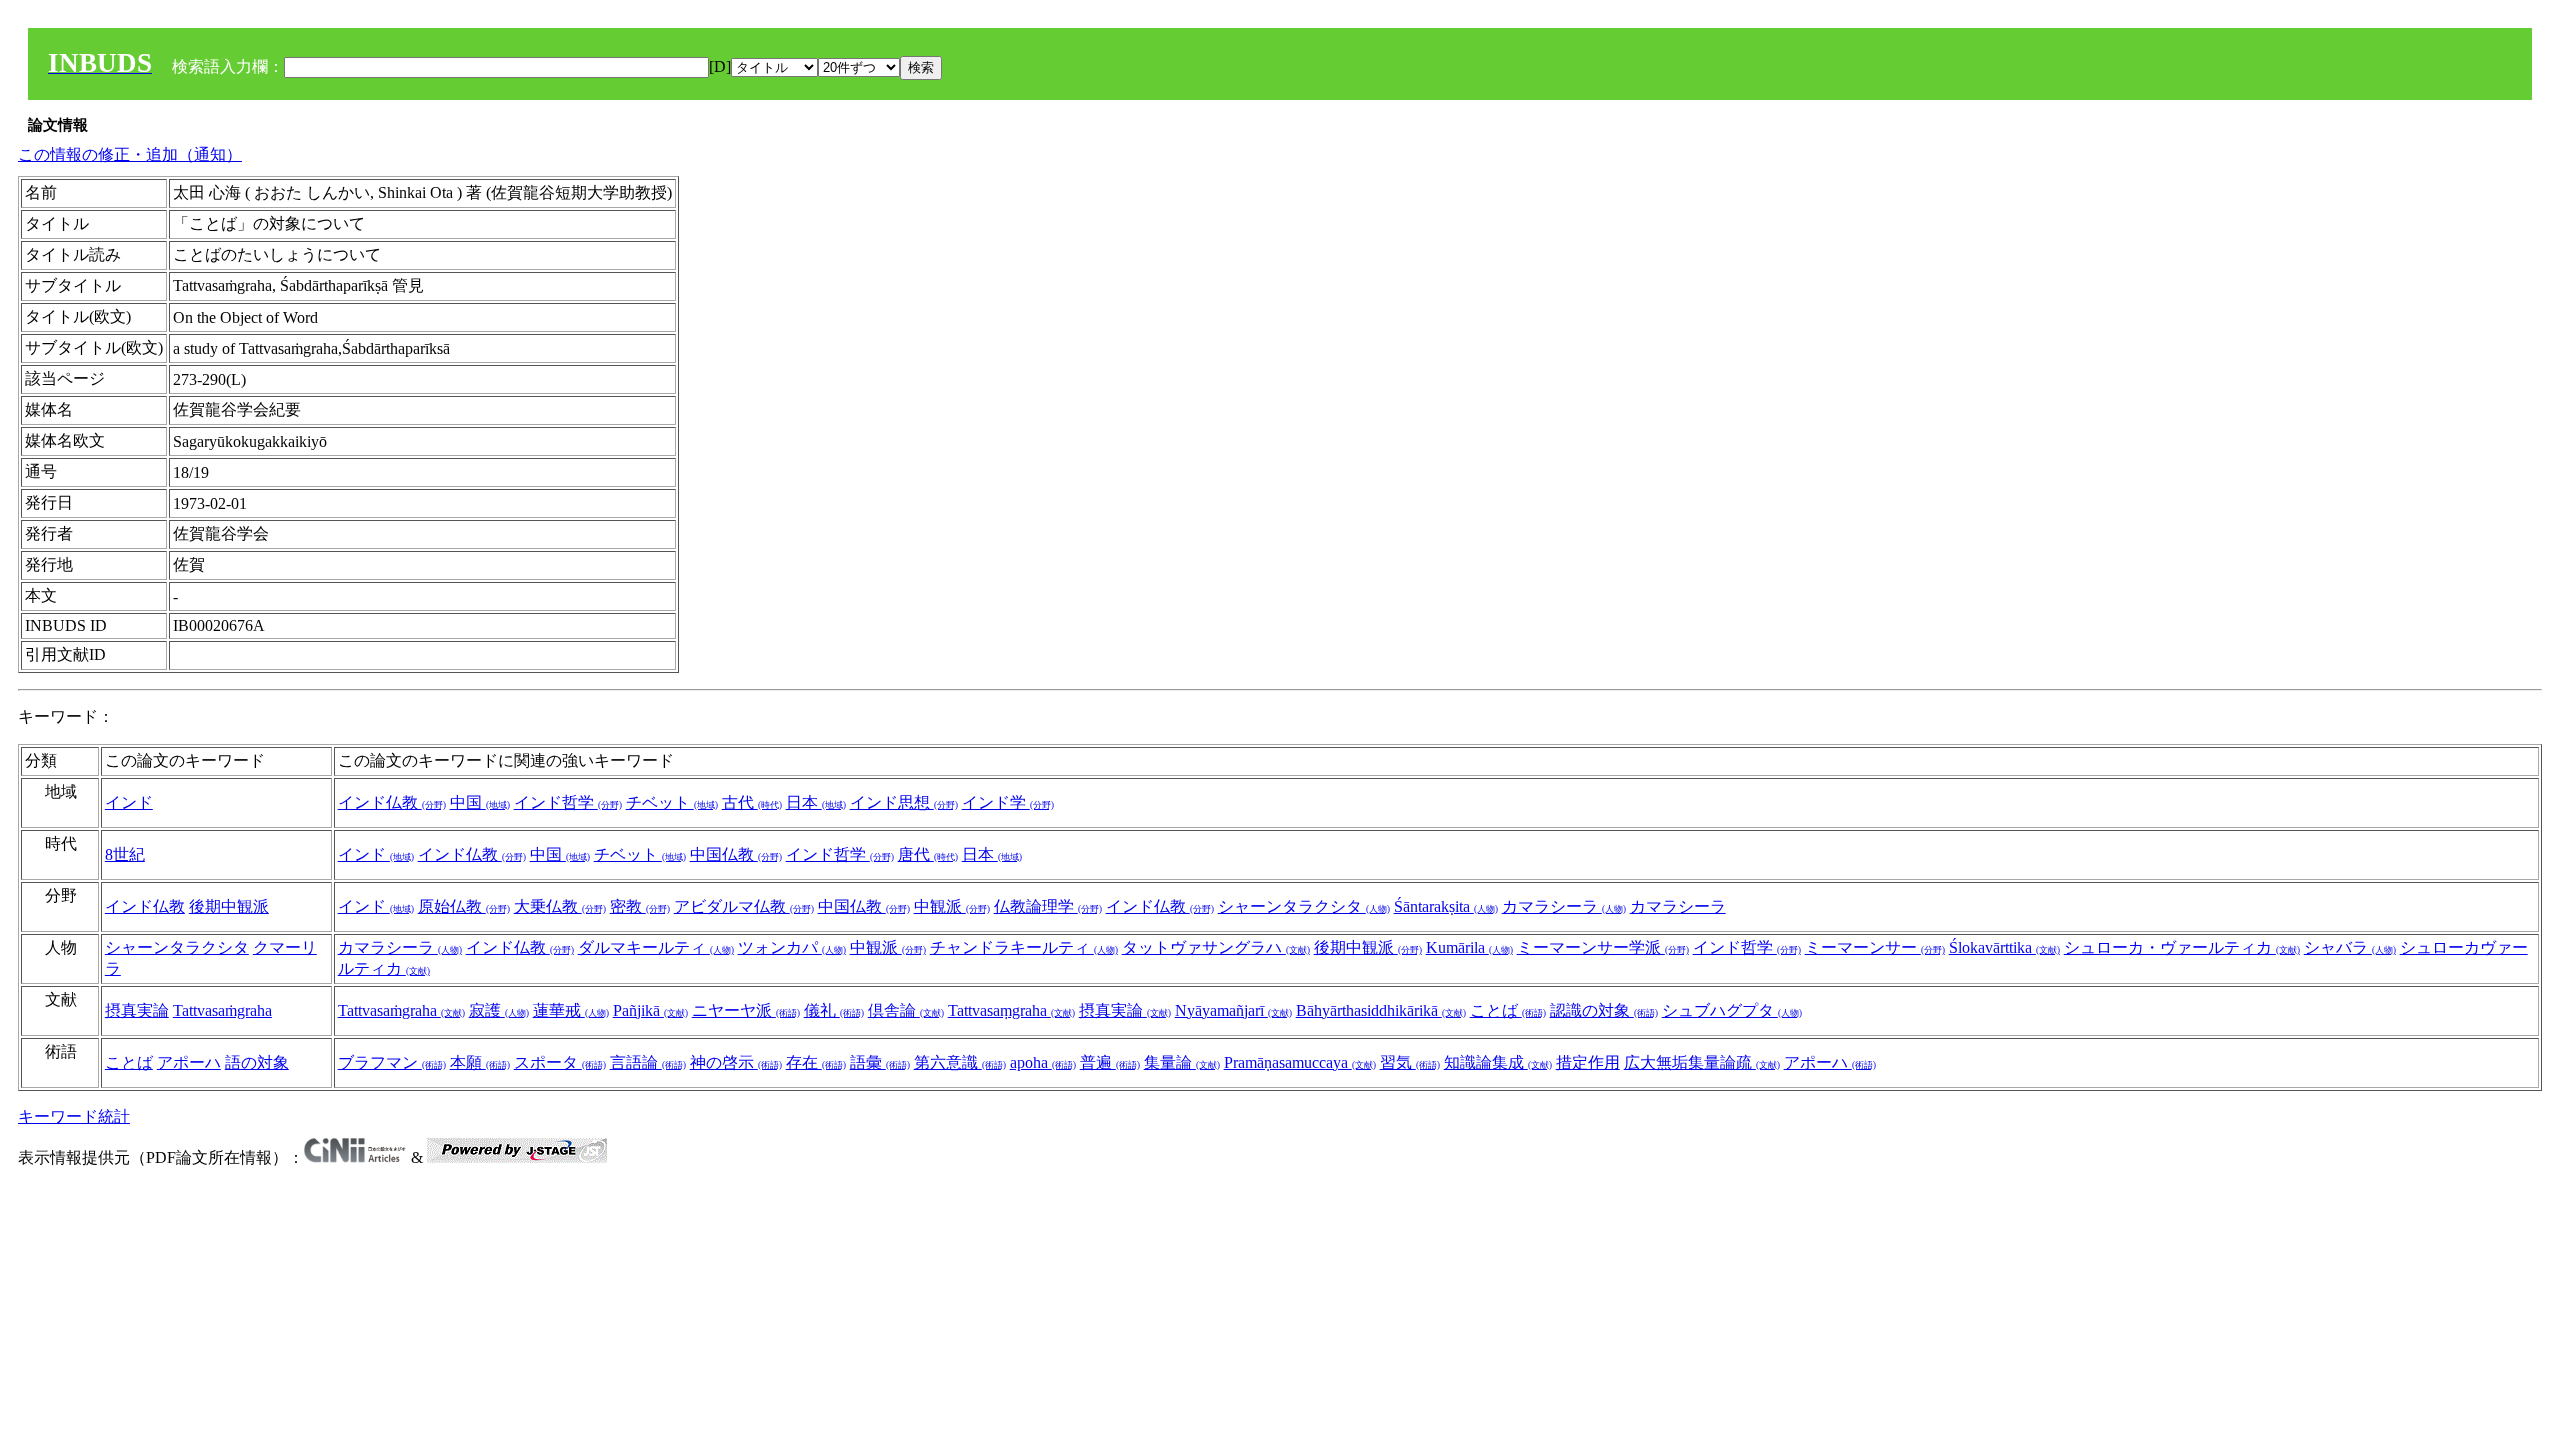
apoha (1043, 1062)
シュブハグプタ (1732, 1010)
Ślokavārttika (2004, 947)
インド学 (1008, 802)
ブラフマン (392, 1062)
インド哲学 (568, 802)
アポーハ (189, 1062)
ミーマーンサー (1875, 947)
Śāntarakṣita (1446, 906)
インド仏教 (392, 802)
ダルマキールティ (656, 947)
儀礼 (834, 1010)
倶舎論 (906, 1010)
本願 (480, 1062)
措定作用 (1588, 1062)
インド (129, 802)
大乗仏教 (560, 906)
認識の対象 (1604, 1010)
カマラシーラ (1564, 906)
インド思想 (904, 802)
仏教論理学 (1048, 906)
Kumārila (1469, 947)
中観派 (952, 906)
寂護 (499, 1010)
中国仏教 (736, 854)
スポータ (560, 1062)
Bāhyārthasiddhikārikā (1381, 1010)
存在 (816, 1062)
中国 (480, 802)
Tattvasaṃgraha (1011, 1010)
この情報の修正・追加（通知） (130, 154)
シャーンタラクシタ (1304, 906)
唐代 (928, 854)
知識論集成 (1498, 1062)
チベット (672, 802)
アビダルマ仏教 (744, 906)
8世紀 (125, 854)
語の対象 (257, 1062)
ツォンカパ (792, 947)
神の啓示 (736, 1062)
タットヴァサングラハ (1216, 947)
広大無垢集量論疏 (1702, 1062)
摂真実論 (137, 1010)
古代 (752, 802)
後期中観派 (229, 906)
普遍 (1110, 1062)
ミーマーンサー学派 (1603, 947)
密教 (640, 906)
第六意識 (960, 1062)
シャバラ (2350, 947)
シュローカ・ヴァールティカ (2182, 947)
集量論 (1182, 1062)
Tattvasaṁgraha (222, 1010)
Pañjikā (650, 1010)
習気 (1410, 1062)
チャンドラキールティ (1024, 947)
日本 (816, 802)
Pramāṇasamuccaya (1300, 1062)
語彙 (880, 1062)
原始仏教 (464, 906)
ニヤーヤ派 (746, 1010)
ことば (1508, 1010)
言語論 (648, 1062)
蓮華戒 (571, 1010)
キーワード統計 (74, 1116)
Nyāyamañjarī (1233, 1010)
